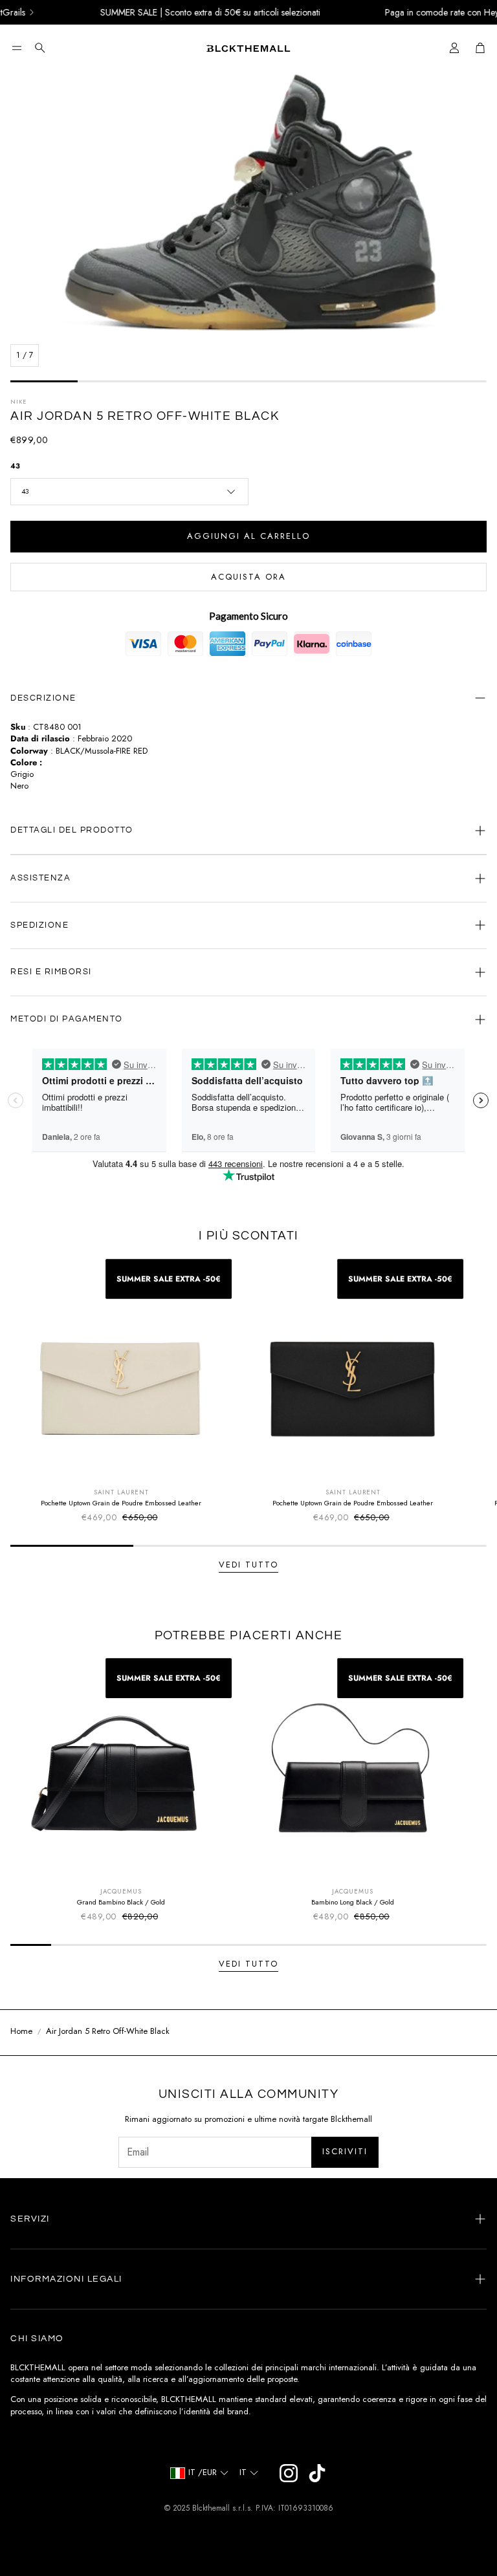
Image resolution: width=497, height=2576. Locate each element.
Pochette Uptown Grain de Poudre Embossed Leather (121, 1503)
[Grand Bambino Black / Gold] (121, 1769)
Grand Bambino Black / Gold (121, 1902)
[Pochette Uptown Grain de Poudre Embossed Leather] (121, 1370)
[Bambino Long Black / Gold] (353, 1769)
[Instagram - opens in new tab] (289, 2473)
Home (21, 2031)
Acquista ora (248, 577)
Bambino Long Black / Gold (353, 1902)
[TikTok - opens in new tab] (317, 2473)
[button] (17, 48)
